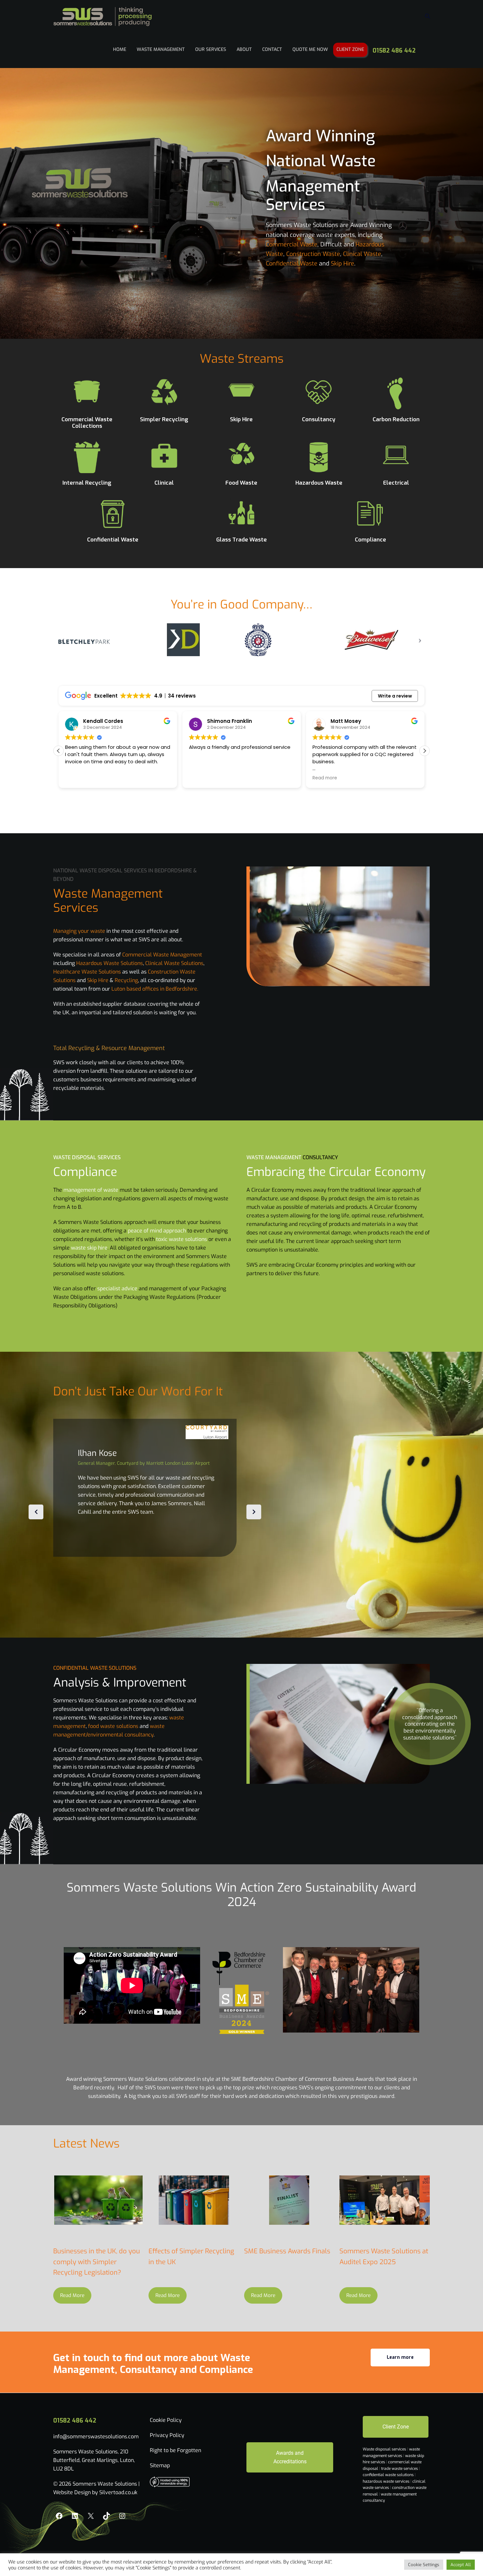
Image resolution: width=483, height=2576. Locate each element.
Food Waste (241, 483)
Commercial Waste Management (162, 955)
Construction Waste (313, 254)
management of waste (91, 1190)
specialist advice (117, 1288)
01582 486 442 (394, 51)
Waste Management (161, 49)
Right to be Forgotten (175, 2450)
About (244, 49)
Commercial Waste (292, 244)
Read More (72, 2295)
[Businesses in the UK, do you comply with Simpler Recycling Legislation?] (98, 2200)
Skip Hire (343, 264)
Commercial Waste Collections (87, 423)
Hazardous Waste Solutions (110, 963)
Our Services (211, 49)
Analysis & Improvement (120, 1683)
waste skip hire (89, 1248)
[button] (425, 751)
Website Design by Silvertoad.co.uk (95, 2492)
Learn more (400, 2357)
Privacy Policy (167, 2435)
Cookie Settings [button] (424, 2565)
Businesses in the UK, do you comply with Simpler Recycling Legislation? (97, 2262)
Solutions (110, 972)
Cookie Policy (166, 2420)
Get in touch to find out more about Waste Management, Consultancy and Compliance (153, 2364)
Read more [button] (201, 778)
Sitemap (160, 2465)
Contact (272, 49)
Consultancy (319, 419)
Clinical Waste (362, 254)
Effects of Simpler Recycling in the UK (191, 2257)
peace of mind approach (157, 1231)
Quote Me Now (310, 49)
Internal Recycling (87, 483)
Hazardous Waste (319, 483)
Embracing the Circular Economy (336, 1172)
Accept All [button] (461, 2565)
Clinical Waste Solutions (174, 963)
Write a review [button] (395, 696)
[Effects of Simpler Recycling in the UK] (194, 2200)
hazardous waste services (387, 2481)
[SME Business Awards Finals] (289, 2200)
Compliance (370, 540)
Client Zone (350, 49)
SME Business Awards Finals (287, 2251)
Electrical (396, 483)
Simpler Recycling (164, 419)
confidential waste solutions (389, 2475)
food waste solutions (113, 1726)
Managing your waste (79, 931)
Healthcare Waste (75, 972)
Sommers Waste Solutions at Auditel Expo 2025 (384, 2257)
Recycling (126, 980)
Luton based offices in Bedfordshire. (155, 989)
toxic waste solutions (182, 1239)
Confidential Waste (292, 264)
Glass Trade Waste (241, 540)
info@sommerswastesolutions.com (96, 2437)
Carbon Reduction (396, 419)
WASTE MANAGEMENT (274, 1157)
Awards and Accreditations (290, 2457)
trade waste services (400, 2469)
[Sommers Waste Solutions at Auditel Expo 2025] (385, 2200)
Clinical (164, 483)
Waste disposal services (385, 2449)
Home (120, 49)
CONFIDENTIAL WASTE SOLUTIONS (95, 1668)
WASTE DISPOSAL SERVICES (87, 1157)
